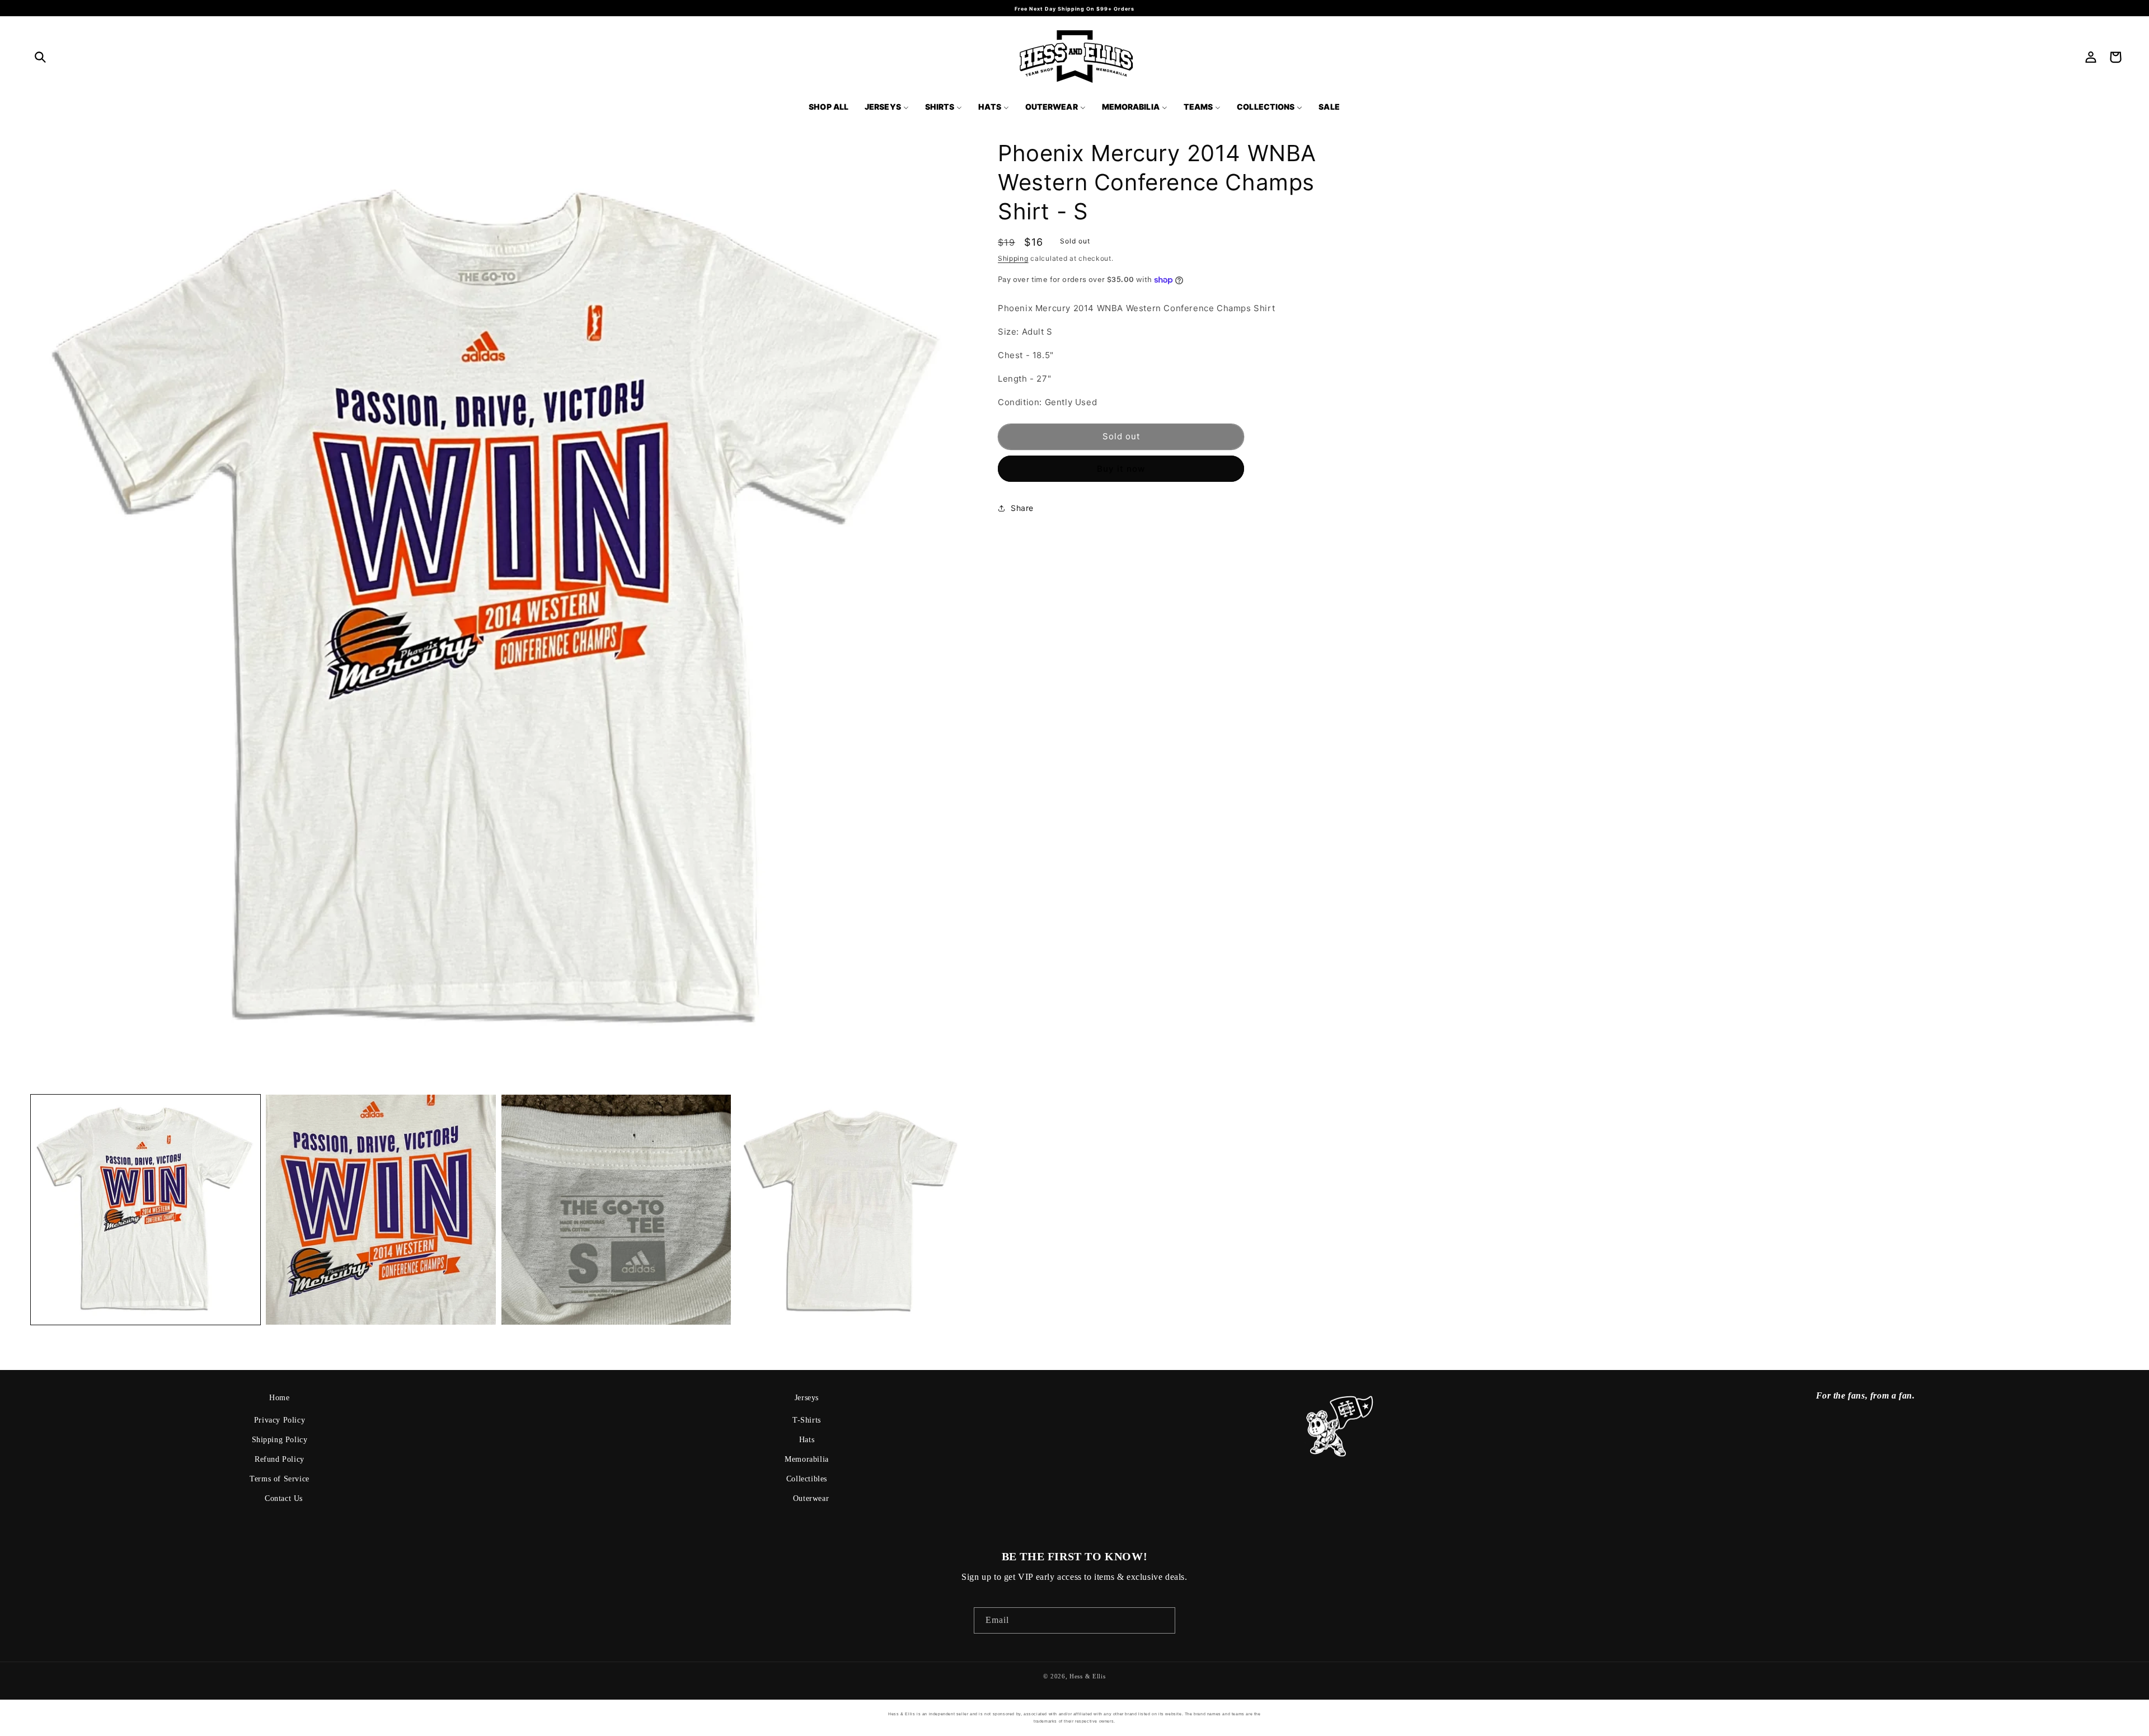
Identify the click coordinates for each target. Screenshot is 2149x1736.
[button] (40, 57)
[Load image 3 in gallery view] (616, 1209)
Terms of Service (280, 1479)
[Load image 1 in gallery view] (146, 1209)
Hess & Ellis (1087, 1676)
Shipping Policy (280, 1440)
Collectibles (807, 1479)
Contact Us (284, 1498)
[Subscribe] (1162, 1620)
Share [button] (1022, 508)
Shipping (1013, 258)
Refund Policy (280, 1459)
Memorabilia (807, 1459)
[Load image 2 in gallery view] (381, 1209)
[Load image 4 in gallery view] (851, 1209)
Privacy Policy (280, 1420)
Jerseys (807, 1398)
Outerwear (811, 1498)
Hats (807, 1440)
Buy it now (1121, 469)
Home (279, 1398)
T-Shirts (807, 1420)
